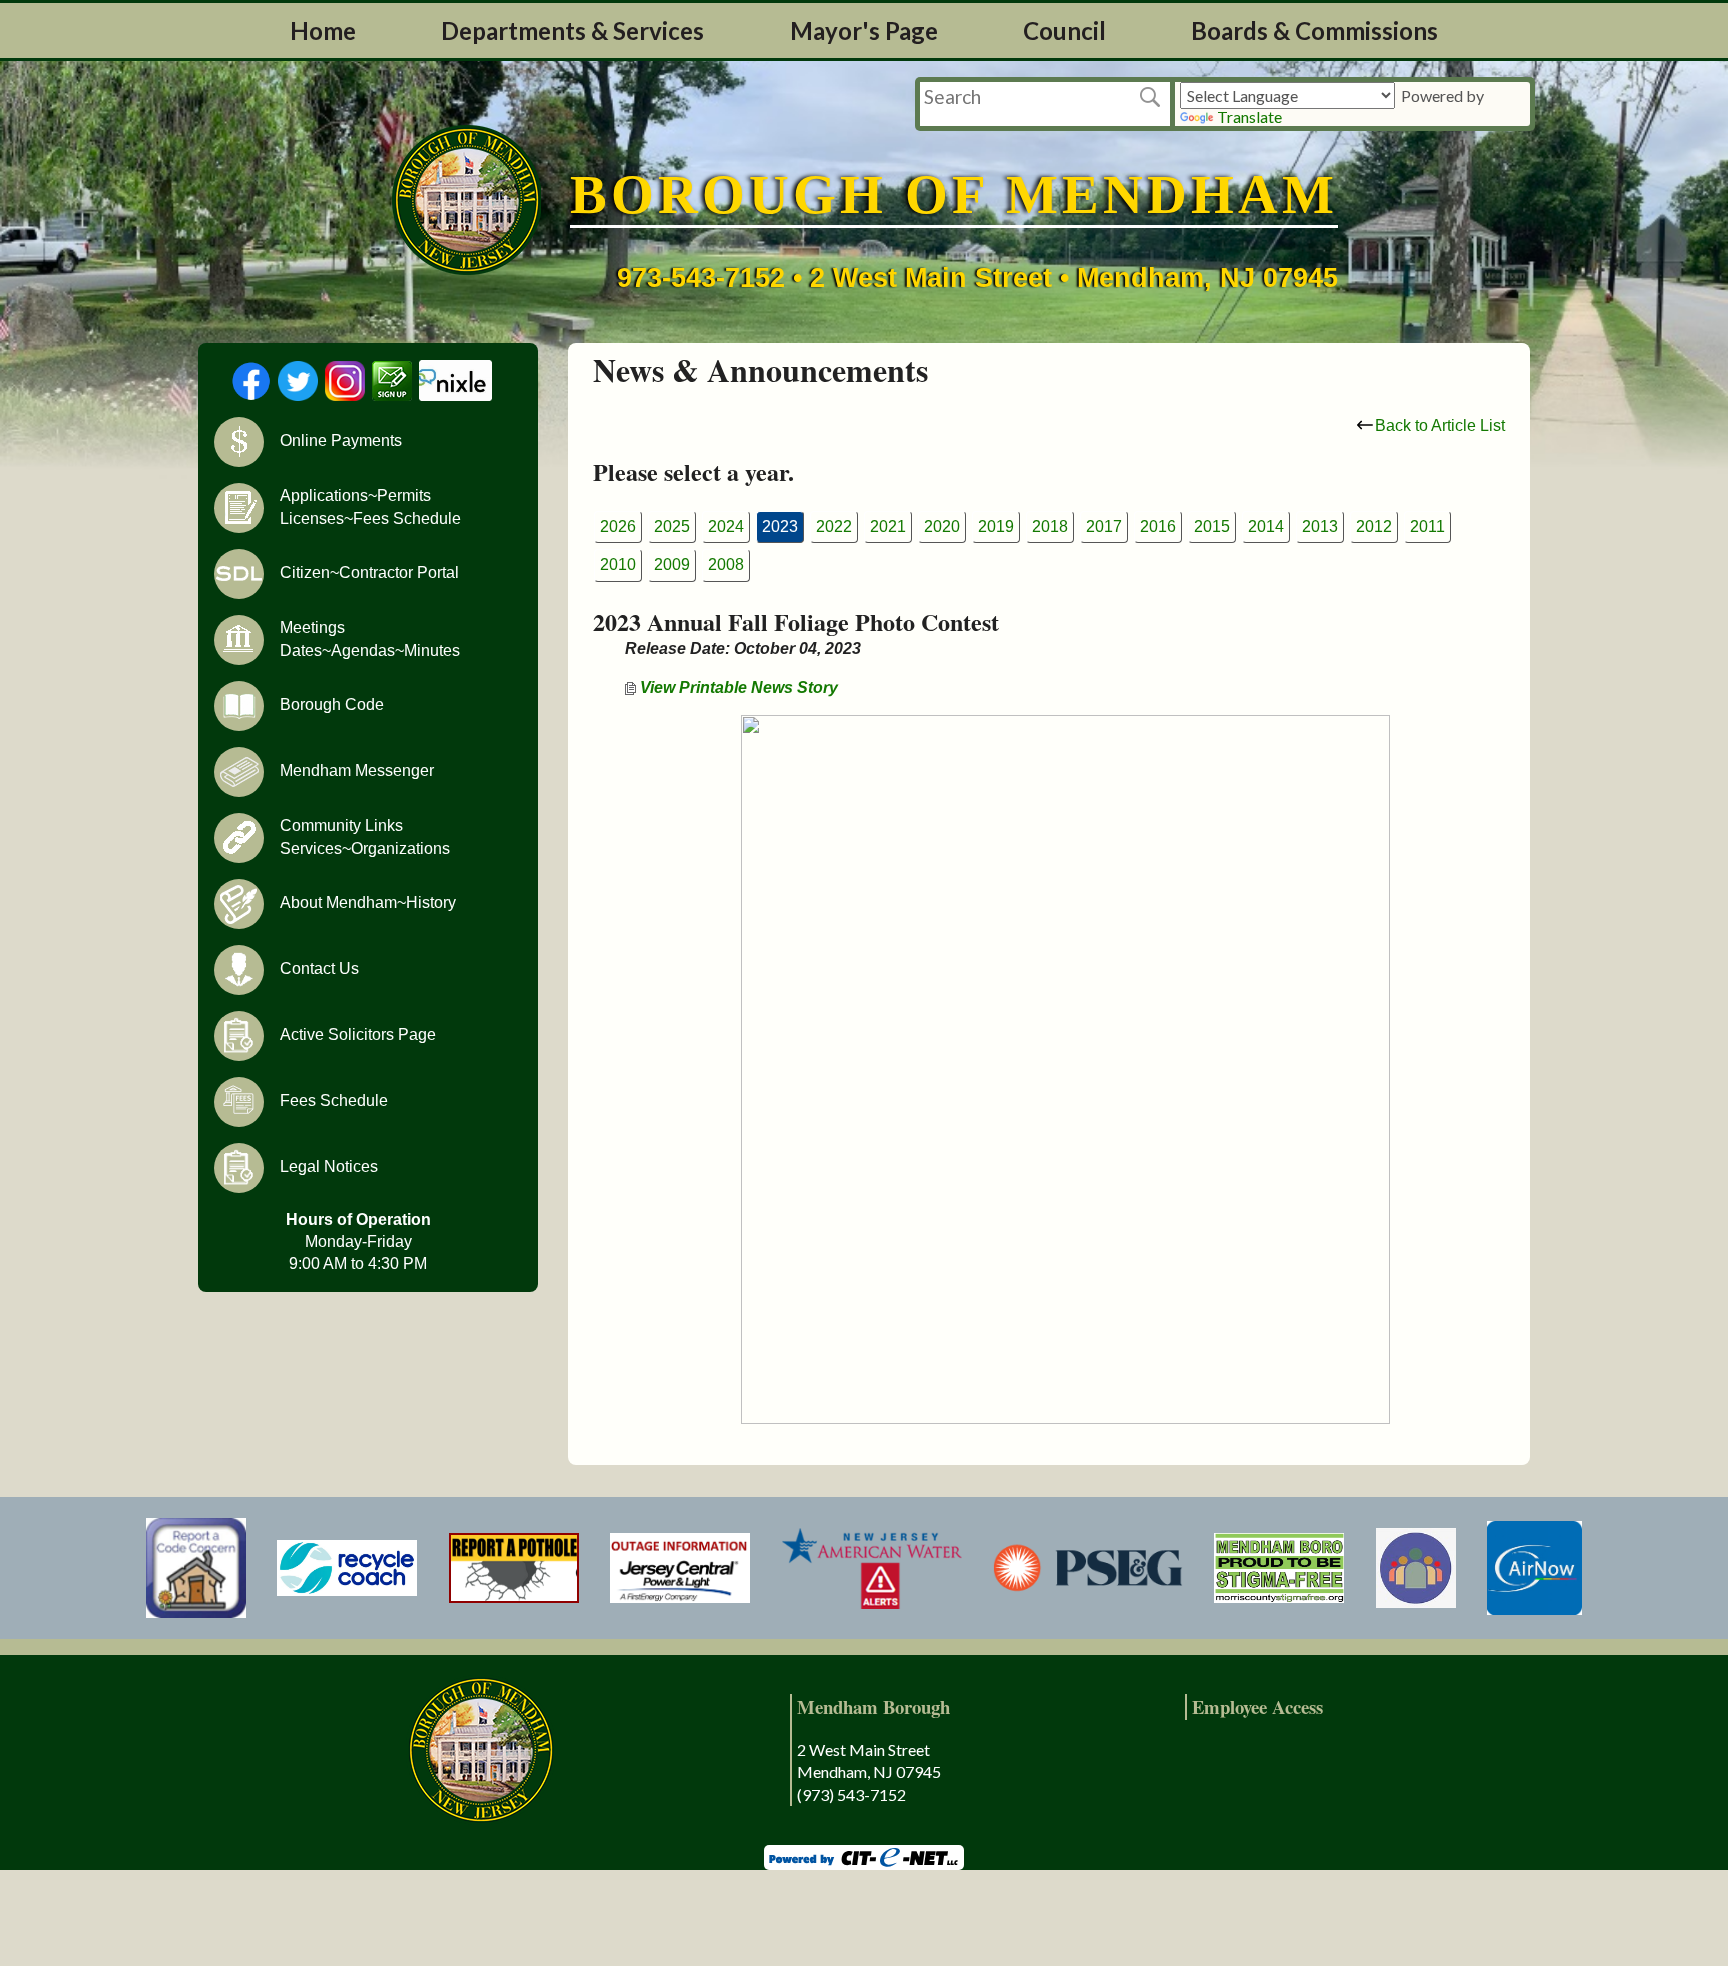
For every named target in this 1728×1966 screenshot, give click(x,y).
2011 (1427, 526)
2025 (672, 526)
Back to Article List (1440, 425)
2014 (1266, 526)
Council (1064, 30)
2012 (1374, 526)
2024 (726, 526)
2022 (834, 526)
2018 (1050, 526)
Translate (1249, 116)
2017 (1104, 526)
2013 (1320, 526)
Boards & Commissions (1314, 30)
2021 (888, 526)
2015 (1212, 526)
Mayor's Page (864, 30)
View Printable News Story (737, 687)
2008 (726, 564)
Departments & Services (572, 30)
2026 (618, 526)
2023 (780, 526)
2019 (996, 526)
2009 (672, 564)
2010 (618, 564)
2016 (1158, 526)
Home (323, 30)
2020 (942, 526)
